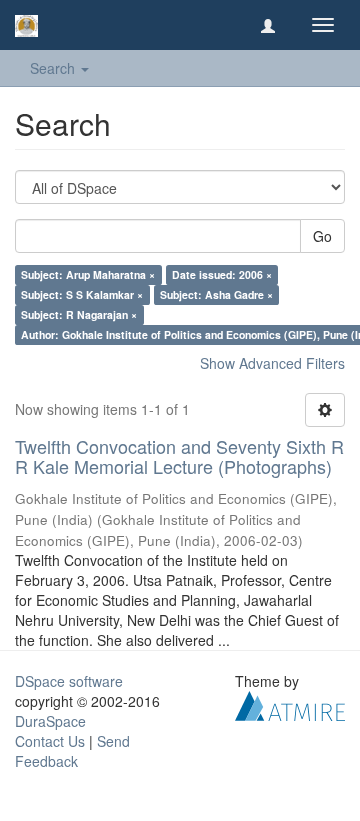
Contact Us (50, 741)
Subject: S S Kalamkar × (82, 294)
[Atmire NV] (290, 703)
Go (322, 236)
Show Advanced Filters (272, 363)
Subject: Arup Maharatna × (88, 274)
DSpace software (69, 681)
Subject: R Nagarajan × (79, 314)
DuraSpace (50, 721)
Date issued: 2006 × (222, 274)
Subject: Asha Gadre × (216, 294)
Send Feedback (72, 751)
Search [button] (54, 68)
